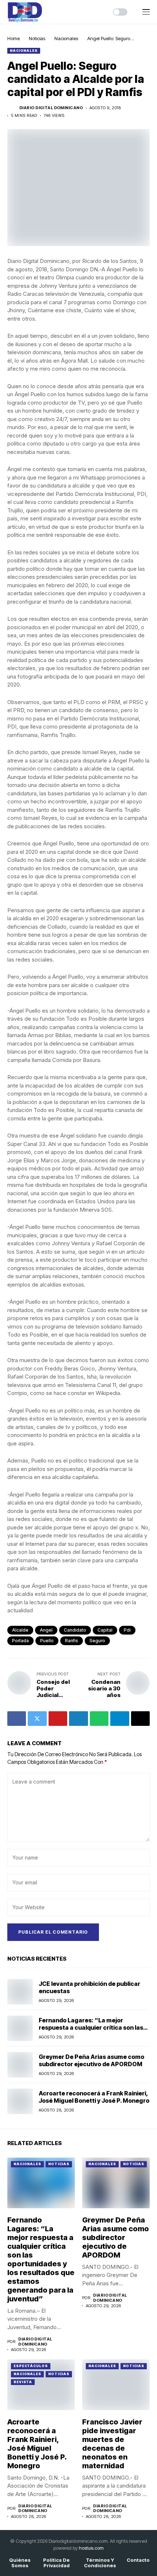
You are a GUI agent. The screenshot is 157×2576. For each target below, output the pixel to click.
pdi (127, 1630)
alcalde (20, 1630)
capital (105, 1630)
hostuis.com (91, 2548)
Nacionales (66, 38)
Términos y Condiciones (100, 2563)
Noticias (37, 38)
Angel (46, 1630)
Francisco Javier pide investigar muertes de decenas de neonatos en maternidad (112, 2444)
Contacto (138, 2560)
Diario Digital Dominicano (51, 108)
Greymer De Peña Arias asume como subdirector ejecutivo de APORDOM (91, 2060)
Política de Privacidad (56, 2563)
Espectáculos (31, 2366)
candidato (75, 1630)
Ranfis (72, 1641)
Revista (23, 2382)
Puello (47, 1641)
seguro (97, 1641)
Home (14, 38)
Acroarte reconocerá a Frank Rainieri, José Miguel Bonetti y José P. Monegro (94, 2097)
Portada (20, 1641)
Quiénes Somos (20, 2563)
